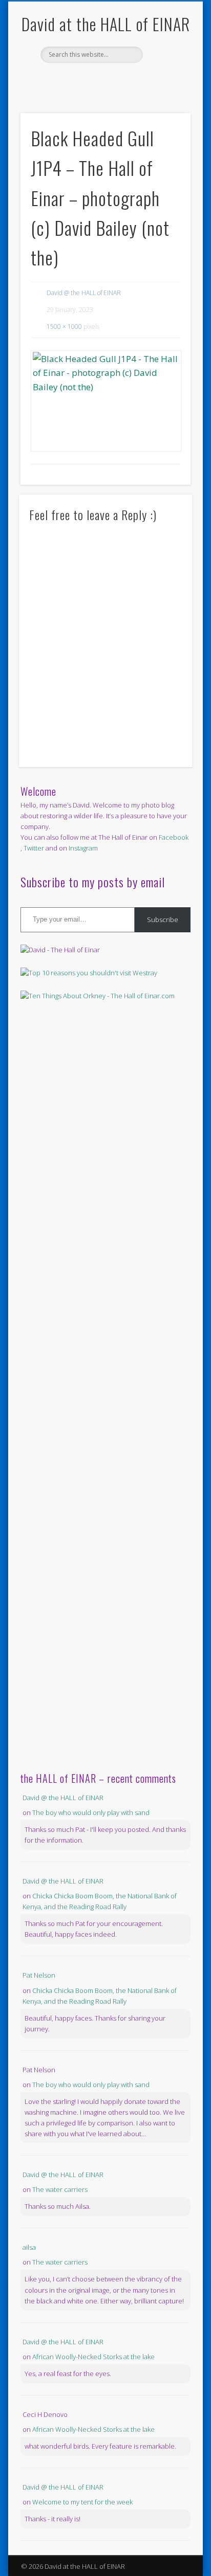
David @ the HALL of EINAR (84, 293)
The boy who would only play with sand (91, 1812)
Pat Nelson (39, 1975)
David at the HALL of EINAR (106, 24)
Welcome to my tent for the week (82, 2502)
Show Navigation (165, 92)
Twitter (115, 80)
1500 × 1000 (64, 327)
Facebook (94, 80)
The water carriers (60, 2189)
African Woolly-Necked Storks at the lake (93, 2357)
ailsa (29, 2247)
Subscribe (163, 920)
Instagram (83, 848)
